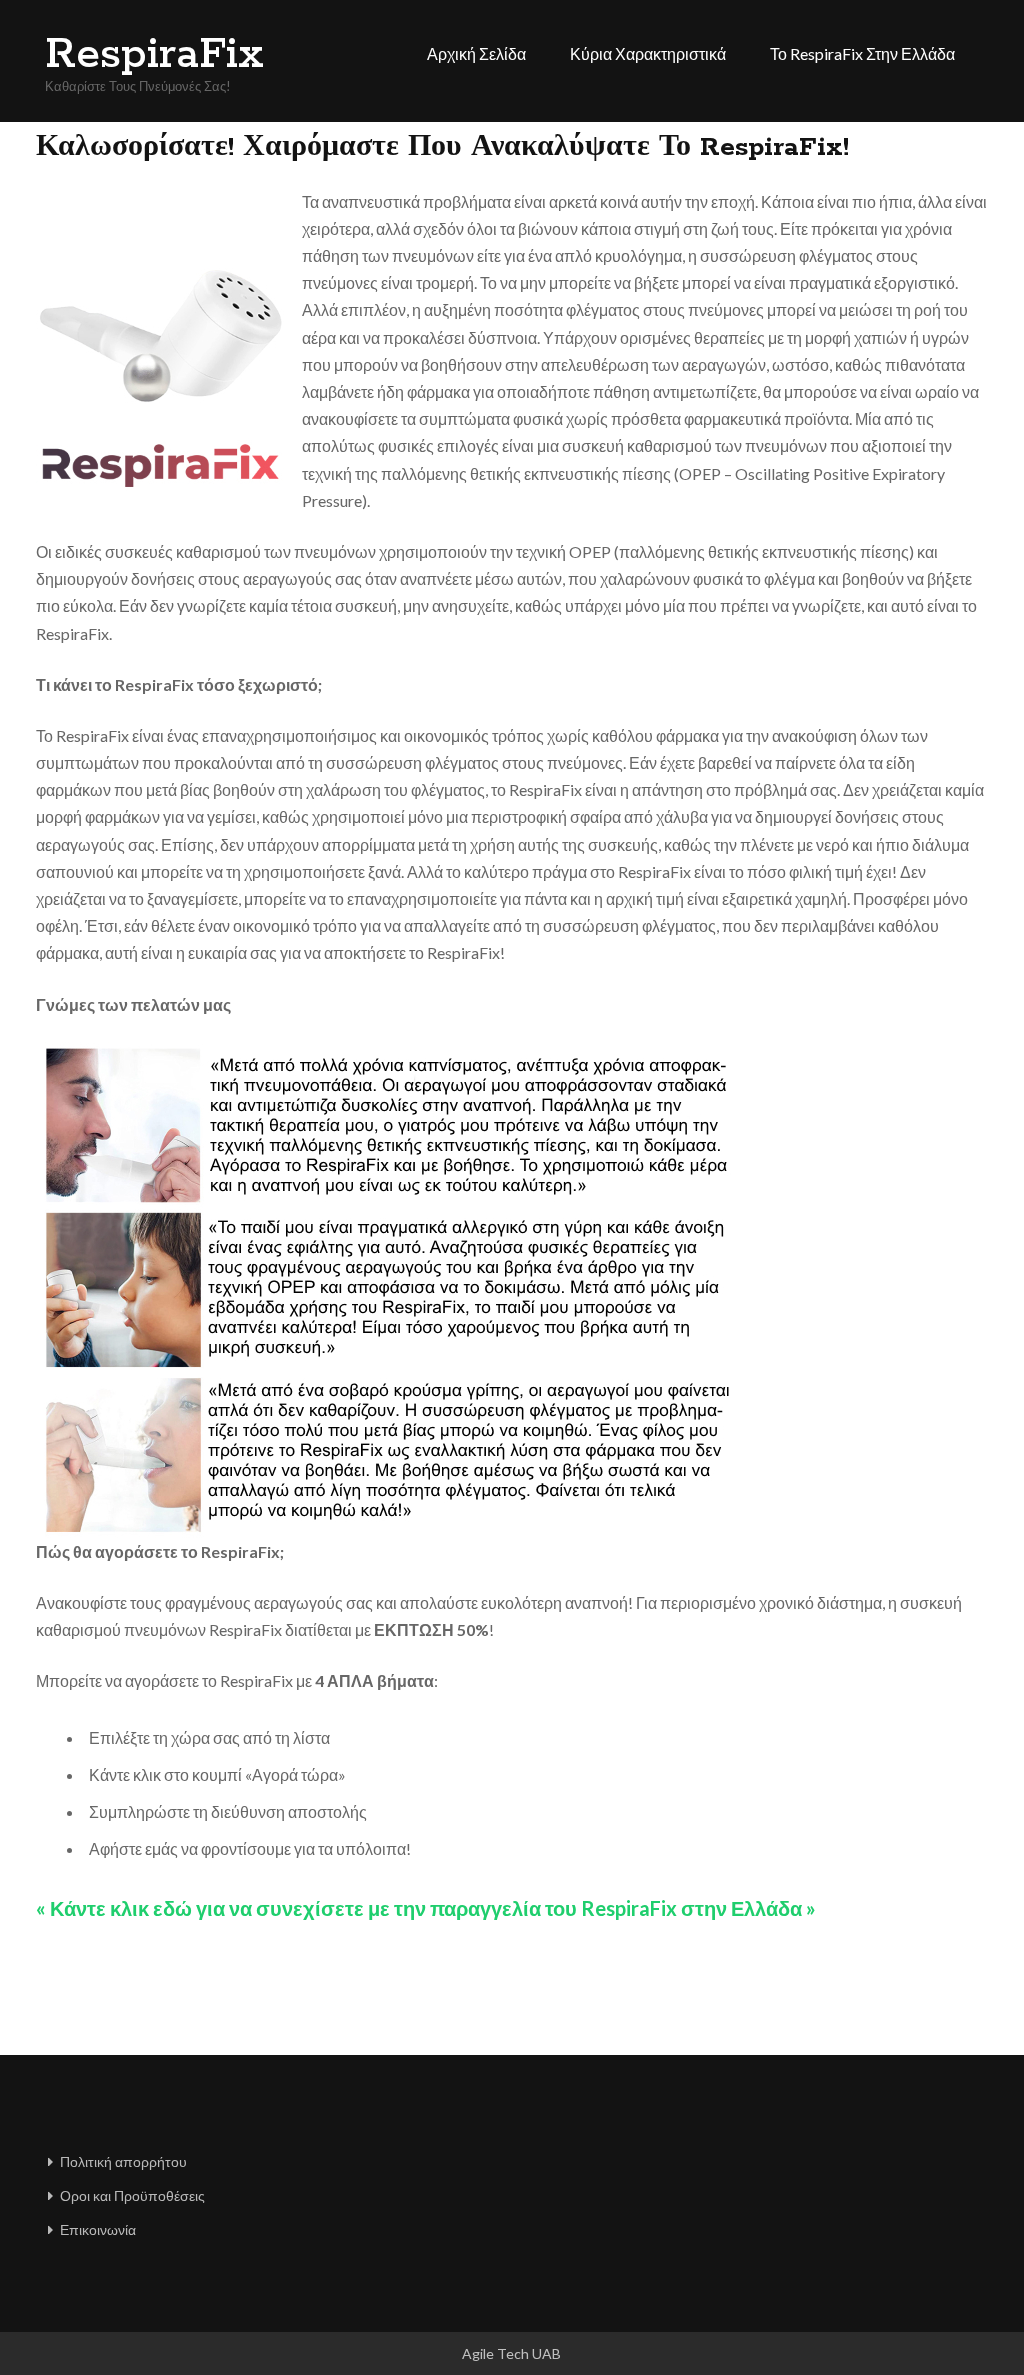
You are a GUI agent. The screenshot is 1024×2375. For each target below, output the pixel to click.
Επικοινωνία (98, 2229)
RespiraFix (154, 55)
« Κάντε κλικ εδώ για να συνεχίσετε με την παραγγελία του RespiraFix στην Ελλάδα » (426, 1908)
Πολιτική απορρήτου (123, 2161)
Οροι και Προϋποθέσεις (132, 2195)
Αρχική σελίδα (476, 53)
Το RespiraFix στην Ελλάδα (862, 53)
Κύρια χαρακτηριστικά (648, 53)
